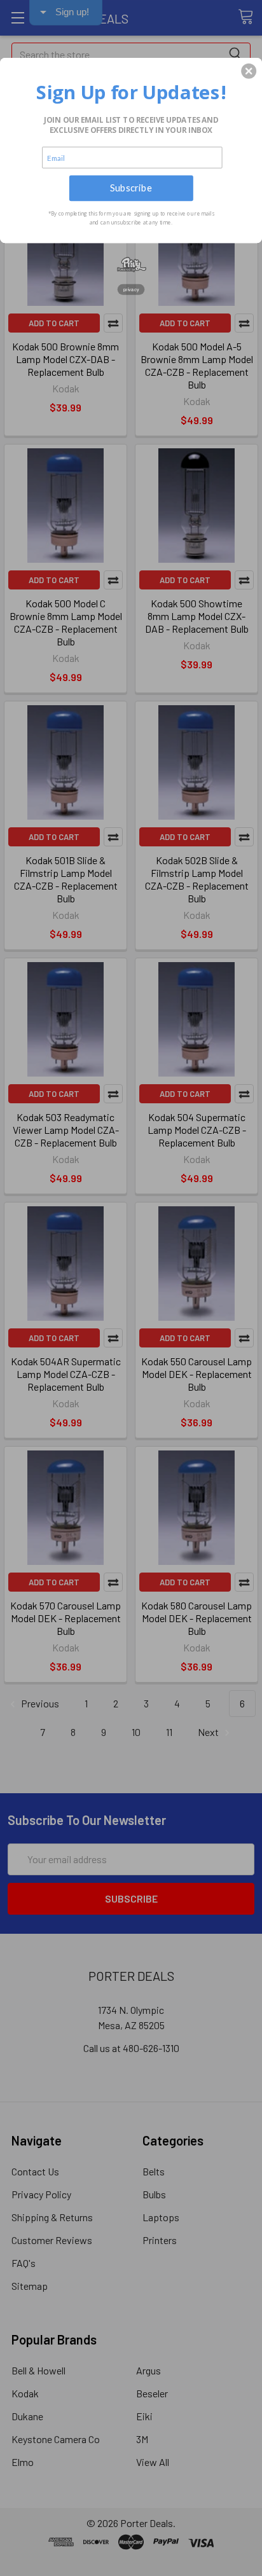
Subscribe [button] (131, 188)
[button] (249, 71)
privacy (131, 289)
